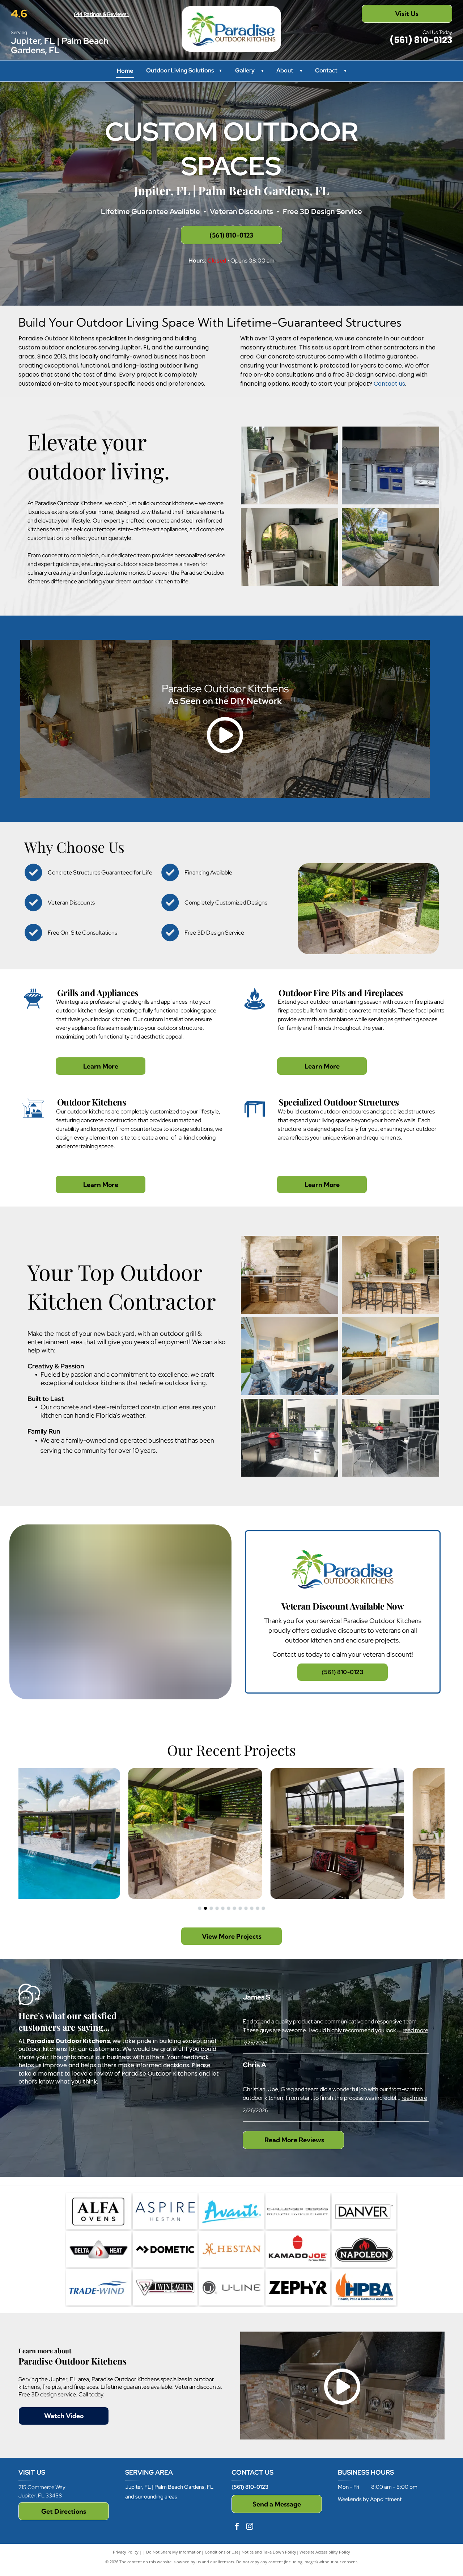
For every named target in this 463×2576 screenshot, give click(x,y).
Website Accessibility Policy (325, 2552)
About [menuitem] (285, 70)
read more (415, 2030)
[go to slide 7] (234, 1908)
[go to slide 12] (263, 1908)
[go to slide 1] (200, 1908)
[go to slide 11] (258, 1908)
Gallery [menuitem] (245, 70)
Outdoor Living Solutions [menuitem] (184, 70)
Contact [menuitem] (326, 70)
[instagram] (250, 2527)
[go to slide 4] (217, 1908)
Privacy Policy (126, 2552)
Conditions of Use (222, 2552)
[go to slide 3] (211, 1908)
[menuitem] (260, 71)
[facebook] (237, 2527)
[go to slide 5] (223, 1908)
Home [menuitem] (125, 71)
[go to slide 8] (240, 1908)
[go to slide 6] (229, 1908)
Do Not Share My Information (174, 2552)
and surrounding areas (151, 2497)
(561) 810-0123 (250, 2487)
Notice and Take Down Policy (269, 2552)
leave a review (92, 2074)
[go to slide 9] (246, 1908)
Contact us (389, 384)
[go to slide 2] (205, 1908)
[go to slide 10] (252, 1908)
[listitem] (343, 1612)
